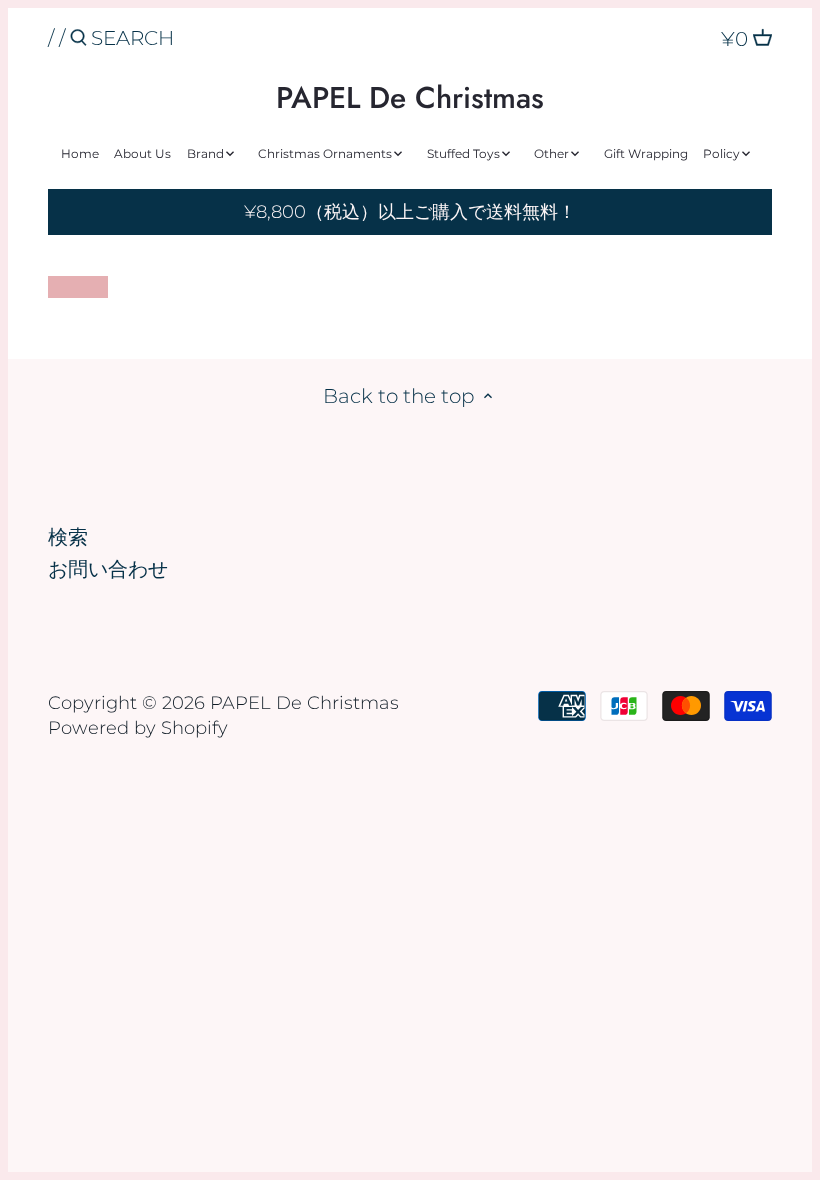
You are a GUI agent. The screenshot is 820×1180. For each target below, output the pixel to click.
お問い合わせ (108, 569)
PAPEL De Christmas (410, 98)
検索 (68, 537)
